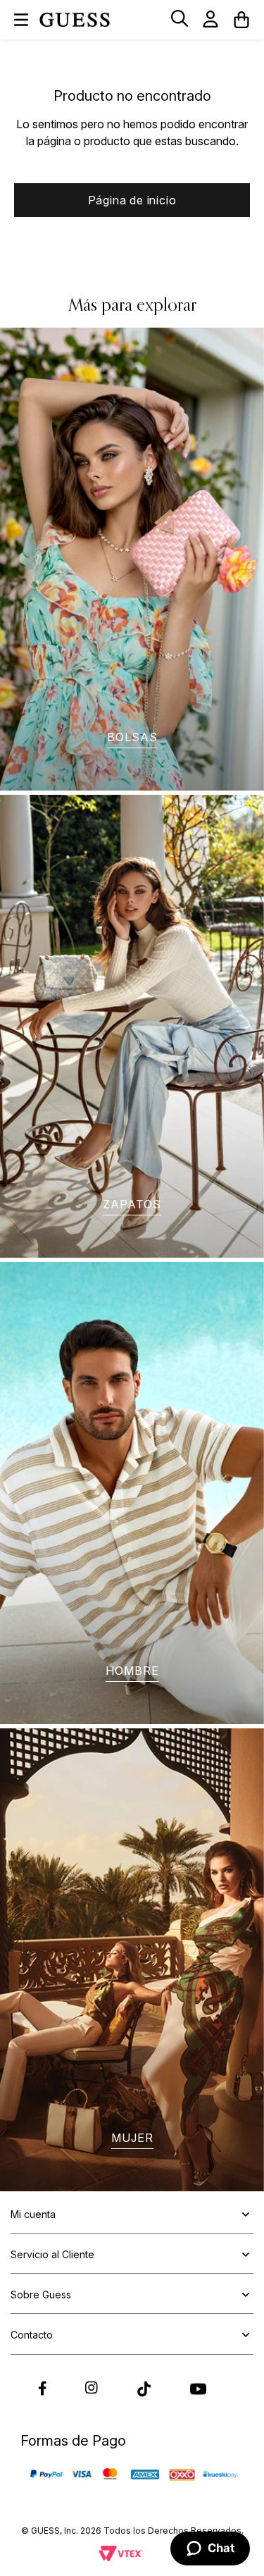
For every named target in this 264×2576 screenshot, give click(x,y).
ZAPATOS (132, 1204)
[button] (180, 19)
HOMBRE (132, 1671)
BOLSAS (132, 737)
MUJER (132, 2138)
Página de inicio (132, 200)
